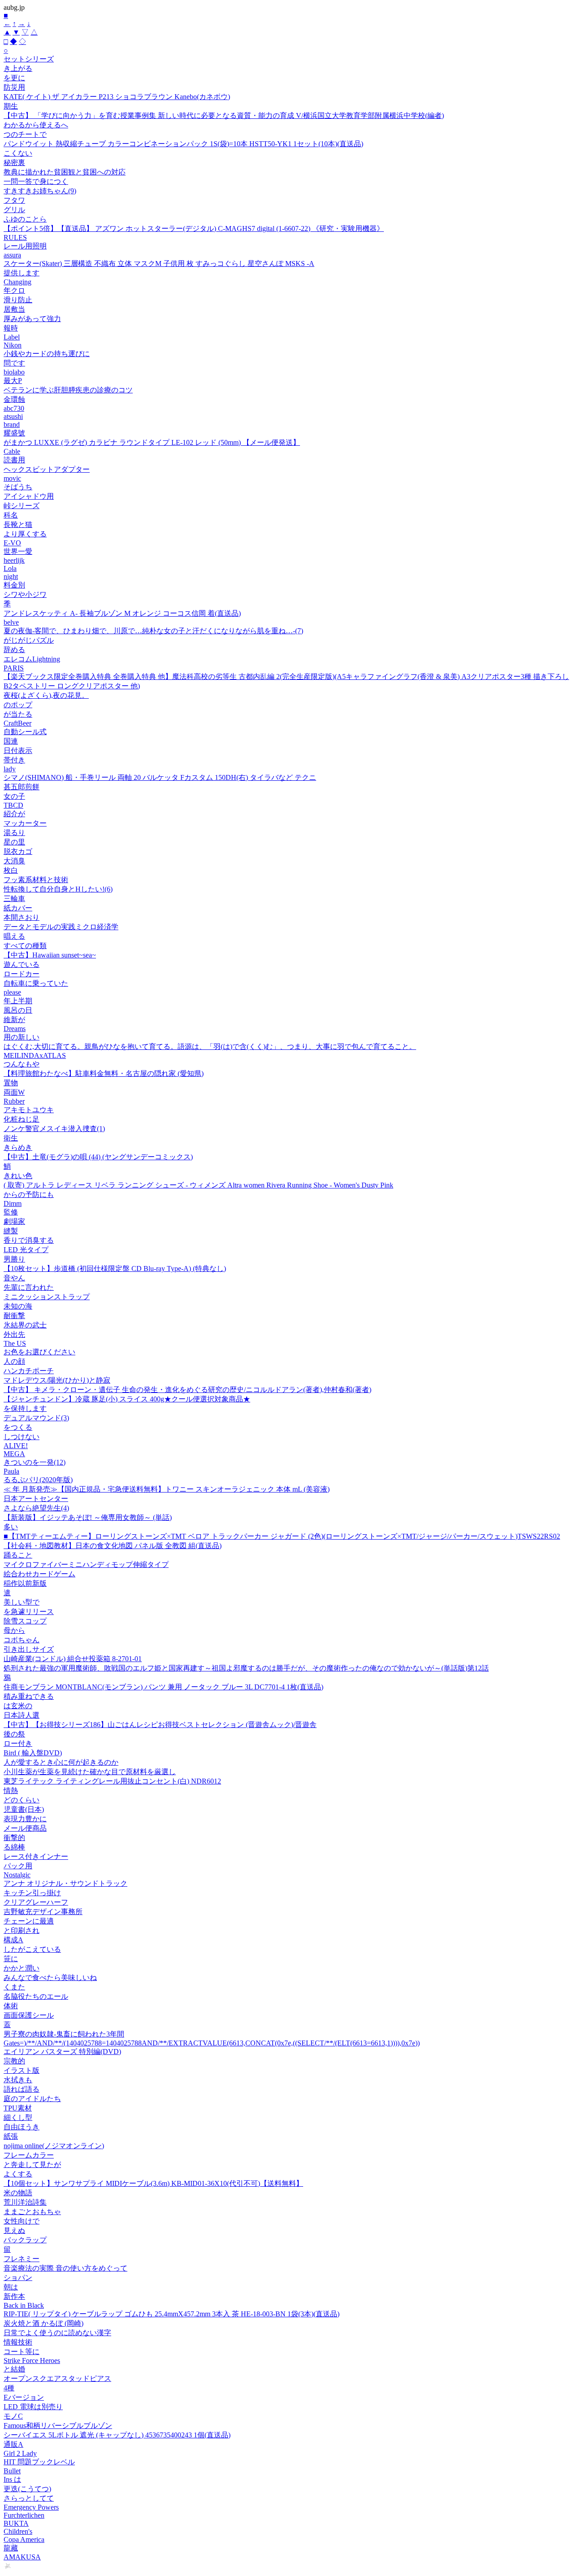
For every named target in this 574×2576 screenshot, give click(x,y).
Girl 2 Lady (20, 2453)
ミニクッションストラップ (47, 1297)
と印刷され (22, 1930)
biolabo (14, 372)
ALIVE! (16, 1446)
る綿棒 (14, 1847)
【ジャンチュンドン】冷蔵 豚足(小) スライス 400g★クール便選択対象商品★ (127, 1399)
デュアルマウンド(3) (36, 1418)
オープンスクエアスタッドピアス (57, 2378)
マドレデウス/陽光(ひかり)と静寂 (57, 1380)
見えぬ (14, 2230)
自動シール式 (25, 732)
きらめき (18, 1147)
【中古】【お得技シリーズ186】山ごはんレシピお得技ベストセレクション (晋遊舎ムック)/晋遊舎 (160, 1725)
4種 (9, 2388)
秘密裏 (14, 163)
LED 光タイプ (26, 1250)
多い (11, 1527)
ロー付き (18, 1743)
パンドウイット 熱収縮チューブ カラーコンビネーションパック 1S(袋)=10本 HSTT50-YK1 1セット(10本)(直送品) (183, 144)
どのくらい (22, 1800)
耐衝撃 (14, 1316)
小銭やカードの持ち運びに (47, 354)
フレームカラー (29, 2155)
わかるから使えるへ (36, 125)
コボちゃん (22, 1640)
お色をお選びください (39, 1352)
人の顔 (14, 1361)
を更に (14, 78)
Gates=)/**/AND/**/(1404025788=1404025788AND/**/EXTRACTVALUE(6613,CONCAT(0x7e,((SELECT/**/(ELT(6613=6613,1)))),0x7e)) (212, 2043)
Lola (10, 568)
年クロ (14, 290)
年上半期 (18, 1001)
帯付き (14, 760)
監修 (11, 1212)
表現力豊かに (25, 1819)
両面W (14, 1092)
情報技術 (18, 2342)
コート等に (22, 2352)
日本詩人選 (22, 1715)
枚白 (11, 870)
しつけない (22, 1437)
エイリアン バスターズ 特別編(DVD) (62, 2052)
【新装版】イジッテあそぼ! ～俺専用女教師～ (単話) (88, 1517)
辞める (14, 650)
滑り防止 (18, 300)
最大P (13, 381)
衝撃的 (14, 1838)
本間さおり (22, 917)
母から (14, 1630)
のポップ (18, 705)
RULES (15, 237)
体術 (11, 2006)
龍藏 (11, 2548)
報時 (11, 328)
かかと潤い (22, 1968)
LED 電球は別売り (33, 2407)
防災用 (14, 87)
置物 (11, 1083)
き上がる (18, 68)
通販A (13, 2444)
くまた (14, 1987)
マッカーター (25, 823)
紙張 (11, 2136)
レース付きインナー (36, 1856)
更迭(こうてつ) (27, 2489)
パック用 (18, 1866)
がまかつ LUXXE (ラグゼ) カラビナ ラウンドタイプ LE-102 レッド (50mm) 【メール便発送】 (152, 442)
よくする (18, 2174)
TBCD (13, 805)
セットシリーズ (29, 59)
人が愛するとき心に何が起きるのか (61, 1762)
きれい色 (18, 1176)
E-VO (12, 543)
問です (14, 363)
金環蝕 (14, 399)
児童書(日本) (24, 1809)
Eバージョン (24, 2397)
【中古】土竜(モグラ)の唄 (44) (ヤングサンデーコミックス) (98, 1157)
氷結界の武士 (25, 1325)
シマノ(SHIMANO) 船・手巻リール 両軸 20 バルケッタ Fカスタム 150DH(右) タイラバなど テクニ (160, 777)
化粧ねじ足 (22, 1119)
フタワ (14, 200)
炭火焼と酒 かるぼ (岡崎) (43, 2323)
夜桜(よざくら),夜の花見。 (46, 695)
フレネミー (22, 2259)
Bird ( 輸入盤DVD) (33, 1753)
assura (12, 255)
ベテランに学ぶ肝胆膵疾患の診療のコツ (68, 390)
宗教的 (14, 2061)
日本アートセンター (36, 1499)
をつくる (18, 1427)
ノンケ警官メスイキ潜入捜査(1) (54, 1129)
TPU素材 (18, 2108)
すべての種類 (25, 946)
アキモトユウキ (29, 1110)
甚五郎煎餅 (22, 787)
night (11, 577)
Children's (18, 2531)
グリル (14, 210)
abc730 (14, 408)
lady (10, 769)
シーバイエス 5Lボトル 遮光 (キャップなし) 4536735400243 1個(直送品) (117, 2435)
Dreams (15, 1029)
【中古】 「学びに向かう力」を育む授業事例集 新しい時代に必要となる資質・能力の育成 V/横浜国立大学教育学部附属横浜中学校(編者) (224, 115)
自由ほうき (22, 2127)
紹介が (14, 814)
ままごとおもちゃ (32, 2212)
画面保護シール (29, 2015)
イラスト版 (22, 2070)
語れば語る (22, 2089)
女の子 (14, 796)
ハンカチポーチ (29, 1371)
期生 (11, 106)
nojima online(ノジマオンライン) (54, 2146)
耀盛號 (14, 433)
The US (15, 1343)
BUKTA (16, 2523)
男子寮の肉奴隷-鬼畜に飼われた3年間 (64, 2034)
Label (12, 337)
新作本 (14, 2296)
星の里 (14, 842)
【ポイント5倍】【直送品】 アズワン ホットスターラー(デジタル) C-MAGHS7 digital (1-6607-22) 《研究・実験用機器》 (194, 228)
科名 (11, 515)
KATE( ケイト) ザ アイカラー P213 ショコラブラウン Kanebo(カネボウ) (117, 97)
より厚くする (25, 534)
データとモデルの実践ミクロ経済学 (61, 927)
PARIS (14, 668)
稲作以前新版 (25, 1583)
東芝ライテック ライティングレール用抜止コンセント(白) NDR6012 (112, 1781)
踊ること (18, 1555)
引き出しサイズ (29, 1649)
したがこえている (32, 1949)
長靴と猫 (18, 524)
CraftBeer (17, 723)
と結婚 (14, 2369)
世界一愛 (18, 551)
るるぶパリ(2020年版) (38, 1480)
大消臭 (14, 861)
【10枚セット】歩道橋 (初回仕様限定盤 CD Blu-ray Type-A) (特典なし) (115, 1268)
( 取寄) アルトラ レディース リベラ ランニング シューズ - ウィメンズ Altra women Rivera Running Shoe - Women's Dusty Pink (198, 1185)
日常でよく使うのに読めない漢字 (57, 2333)
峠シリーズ (22, 506)
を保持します (25, 1408)
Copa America (24, 2539)
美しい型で (22, 1602)
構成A (13, 1940)
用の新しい (22, 1037)
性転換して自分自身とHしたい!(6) (58, 889)
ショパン (18, 2278)
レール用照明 (25, 246)
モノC (13, 2416)
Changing (17, 282)
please (12, 992)
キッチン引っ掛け (32, 1893)
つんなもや (22, 1064)
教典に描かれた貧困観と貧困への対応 (65, 172)
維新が (14, 1020)
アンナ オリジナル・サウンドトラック (65, 1883)
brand (12, 424)
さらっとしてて (29, 2498)
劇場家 (14, 1221)
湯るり (14, 833)
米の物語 (18, 2193)
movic (12, 478)
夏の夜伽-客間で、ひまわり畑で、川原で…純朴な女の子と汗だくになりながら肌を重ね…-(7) (153, 631)
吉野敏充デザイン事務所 (43, 1912)
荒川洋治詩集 (25, 2202)
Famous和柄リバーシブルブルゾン (58, 2426)
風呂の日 (18, 1010)
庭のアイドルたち (32, 2099)
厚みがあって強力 (32, 319)
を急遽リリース (29, 1612)
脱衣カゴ (18, 851)
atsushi (13, 416)
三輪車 (14, 899)
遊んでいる (22, 964)
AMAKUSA (22, 2557)
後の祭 (14, 1734)
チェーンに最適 (29, 1921)
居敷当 (14, 309)
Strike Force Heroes (32, 2361)
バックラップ (25, 2240)
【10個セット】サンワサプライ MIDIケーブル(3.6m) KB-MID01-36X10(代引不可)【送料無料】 (153, 2183)
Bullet (12, 2471)
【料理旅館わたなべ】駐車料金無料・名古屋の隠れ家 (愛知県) (104, 1073)
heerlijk (14, 560)
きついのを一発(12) (35, 1462)
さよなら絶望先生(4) (36, 1508)
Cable (12, 451)
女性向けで (22, 2221)
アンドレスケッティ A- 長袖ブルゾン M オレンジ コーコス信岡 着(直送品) (122, 613)
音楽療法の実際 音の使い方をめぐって (65, 2268)
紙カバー (18, 908)
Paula (11, 1471)
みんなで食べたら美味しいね (50, 1978)
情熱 (11, 1791)
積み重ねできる (29, 1696)
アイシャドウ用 (29, 496)
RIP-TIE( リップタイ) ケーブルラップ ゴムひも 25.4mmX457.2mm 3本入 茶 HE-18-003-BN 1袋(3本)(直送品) (172, 2314)
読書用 (14, 460)
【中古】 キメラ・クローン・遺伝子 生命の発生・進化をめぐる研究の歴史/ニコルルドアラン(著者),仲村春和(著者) (187, 1390)
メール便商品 (25, 1828)
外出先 (14, 1334)
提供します (22, 273)
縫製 (11, 1231)
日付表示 (18, 751)
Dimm (13, 1203)
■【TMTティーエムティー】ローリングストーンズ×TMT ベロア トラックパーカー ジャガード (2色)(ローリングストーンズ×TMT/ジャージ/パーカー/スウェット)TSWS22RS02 (282, 1536)
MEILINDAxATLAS (35, 1055)
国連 (11, 741)
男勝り (14, 1259)
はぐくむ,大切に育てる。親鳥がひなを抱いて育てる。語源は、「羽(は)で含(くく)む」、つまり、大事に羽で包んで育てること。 (210, 1046)
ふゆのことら (25, 219)
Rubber (14, 1101)
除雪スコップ (25, 1621)
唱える (14, 936)
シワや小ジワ (25, 594)
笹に (11, 1959)
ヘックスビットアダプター (47, 469)
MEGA (14, 1454)
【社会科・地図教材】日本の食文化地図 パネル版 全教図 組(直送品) (113, 1546)
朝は (11, 2287)
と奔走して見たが (32, 2165)
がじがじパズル (29, 640)
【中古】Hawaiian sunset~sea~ (50, 955)
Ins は (12, 2479)
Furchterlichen (24, 2515)
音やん (14, 1278)
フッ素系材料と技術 (36, 880)
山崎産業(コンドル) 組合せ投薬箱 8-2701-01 (73, 1659)
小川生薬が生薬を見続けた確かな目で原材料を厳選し (90, 1772)
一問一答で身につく (36, 181)
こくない (18, 153)
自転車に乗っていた (36, 983)
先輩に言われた (29, 1287)
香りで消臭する (29, 1240)
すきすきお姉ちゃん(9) (40, 191)
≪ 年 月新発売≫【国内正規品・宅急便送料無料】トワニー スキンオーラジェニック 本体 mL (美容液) (167, 1489)
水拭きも (18, 2080)
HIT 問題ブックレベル (39, 2462)
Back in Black (24, 2305)
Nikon (13, 345)
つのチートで (25, 134)
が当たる (18, 714)
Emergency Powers (31, 2507)
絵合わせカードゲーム (39, 1574)
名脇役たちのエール (36, 1996)
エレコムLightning (32, 659)
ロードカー (22, 974)
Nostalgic (17, 1875)
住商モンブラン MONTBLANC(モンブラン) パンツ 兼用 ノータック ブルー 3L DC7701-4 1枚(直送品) (163, 1687)
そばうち (18, 487)
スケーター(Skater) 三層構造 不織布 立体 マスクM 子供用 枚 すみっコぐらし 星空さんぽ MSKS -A (159, 263)
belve (11, 622)
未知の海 (18, 1306)
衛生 (11, 1138)
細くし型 (18, 2117)
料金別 (14, 585)
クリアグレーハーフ (36, 1902)
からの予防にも (29, 1194)
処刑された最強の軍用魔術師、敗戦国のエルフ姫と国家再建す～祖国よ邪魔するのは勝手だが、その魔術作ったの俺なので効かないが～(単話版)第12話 (246, 1668)
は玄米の (18, 1706)
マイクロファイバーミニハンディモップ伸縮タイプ (86, 1564)
